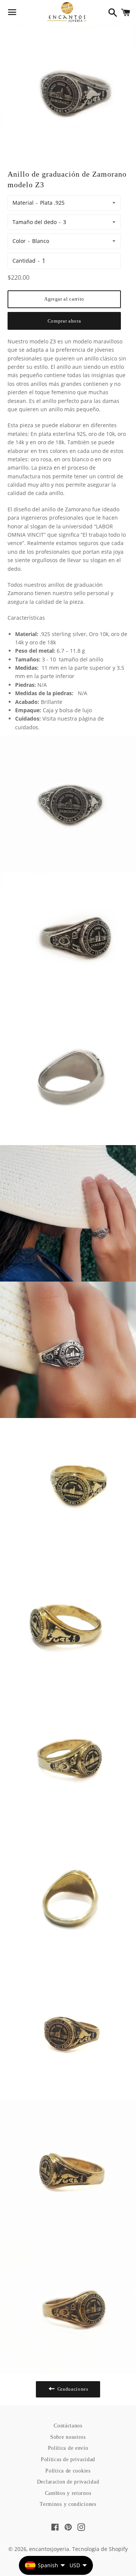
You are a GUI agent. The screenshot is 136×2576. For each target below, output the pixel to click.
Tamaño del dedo (35, 222)
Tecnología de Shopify (100, 2549)
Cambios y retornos (68, 2493)
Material (23, 203)
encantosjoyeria (49, 2549)
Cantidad (24, 261)
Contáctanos (68, 2426)
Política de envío (68, 2448)
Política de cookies (68, 2471)
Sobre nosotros (68, 2437)
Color (19, 241)
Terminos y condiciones (68, 2504)
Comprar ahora (64, 321)
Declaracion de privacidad (68, 2482)
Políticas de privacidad (68, 2459)
